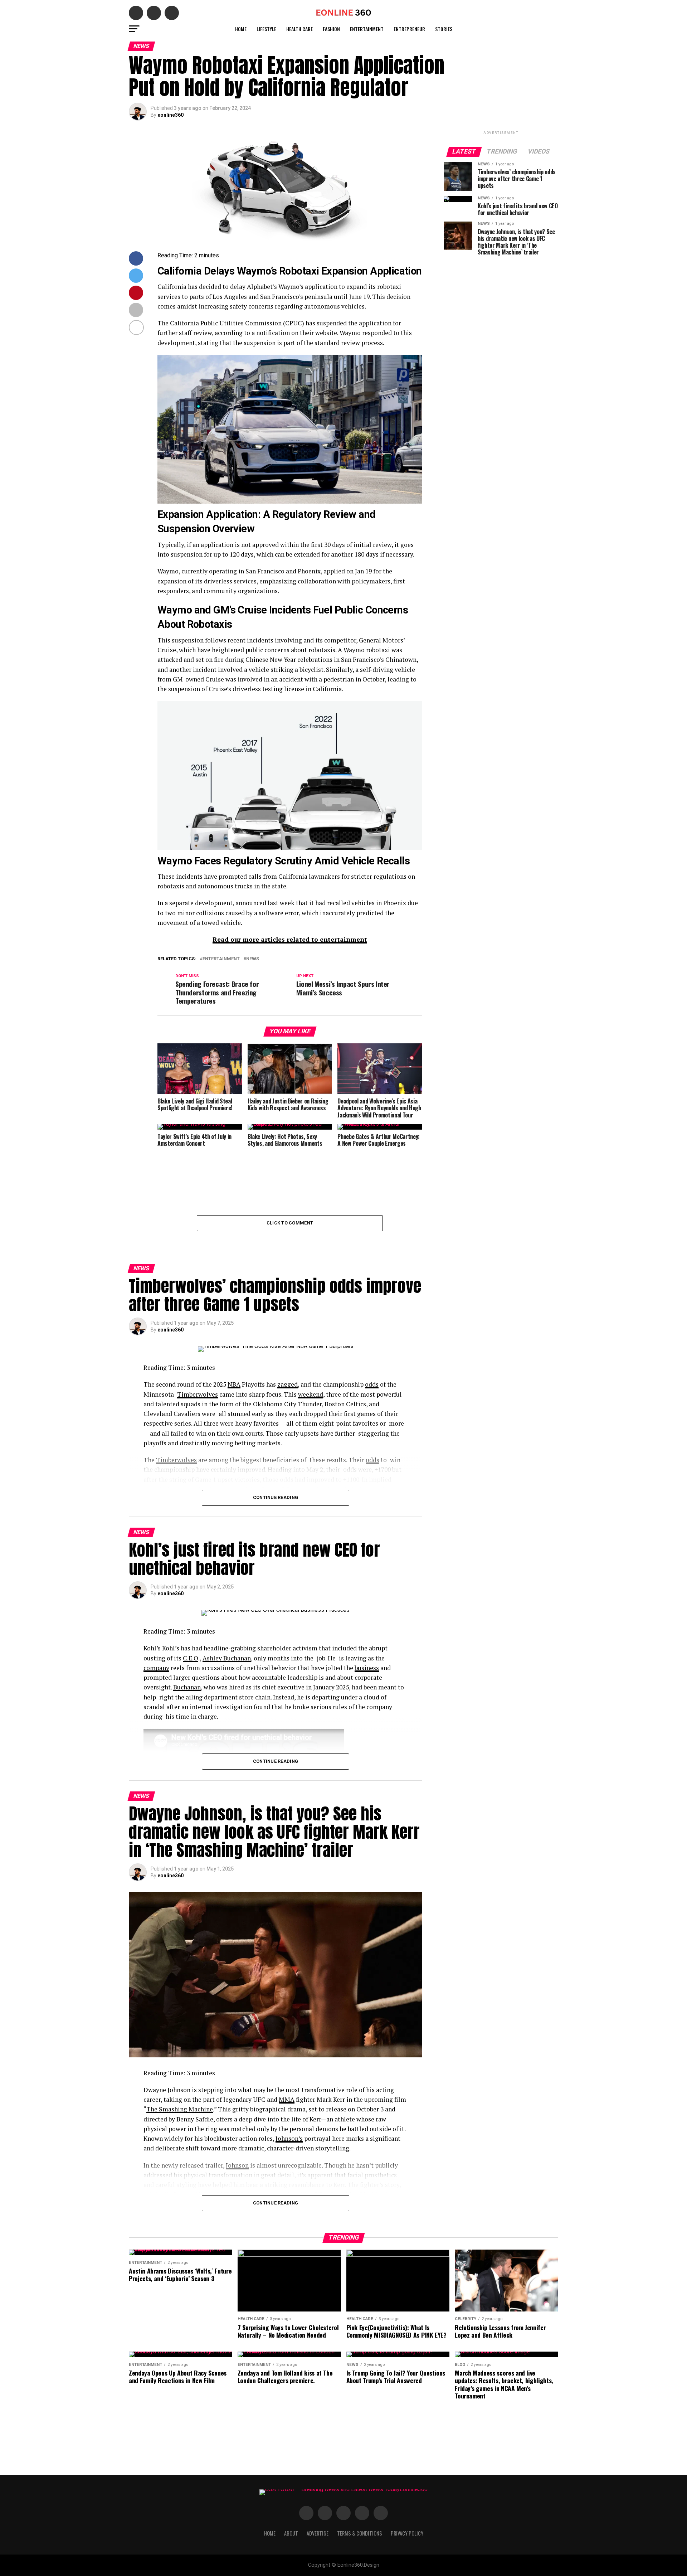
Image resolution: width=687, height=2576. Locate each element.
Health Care (299, 29)
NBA (234, 1384)
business (367, 1668)
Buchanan (187, 1687)
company (156, 1668)
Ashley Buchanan (227, 1658)
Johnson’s (289, 2138)
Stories (444, 29)
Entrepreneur (409, 29)
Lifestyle (266, 29)
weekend (311, 1394)
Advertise (318, 2533)
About (291, 2533)
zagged (288, 1384)
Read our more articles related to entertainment (290, 939)
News (253, 959)
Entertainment (367, 29)
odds (372, 1384)
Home (241, 29)
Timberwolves (198, 1394)
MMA (287, 2099)
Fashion (331, 29)
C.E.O (191, 1658)
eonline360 (170, 115)
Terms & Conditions (360, 2533)
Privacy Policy (407, 2533)
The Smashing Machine (180, 2109)
